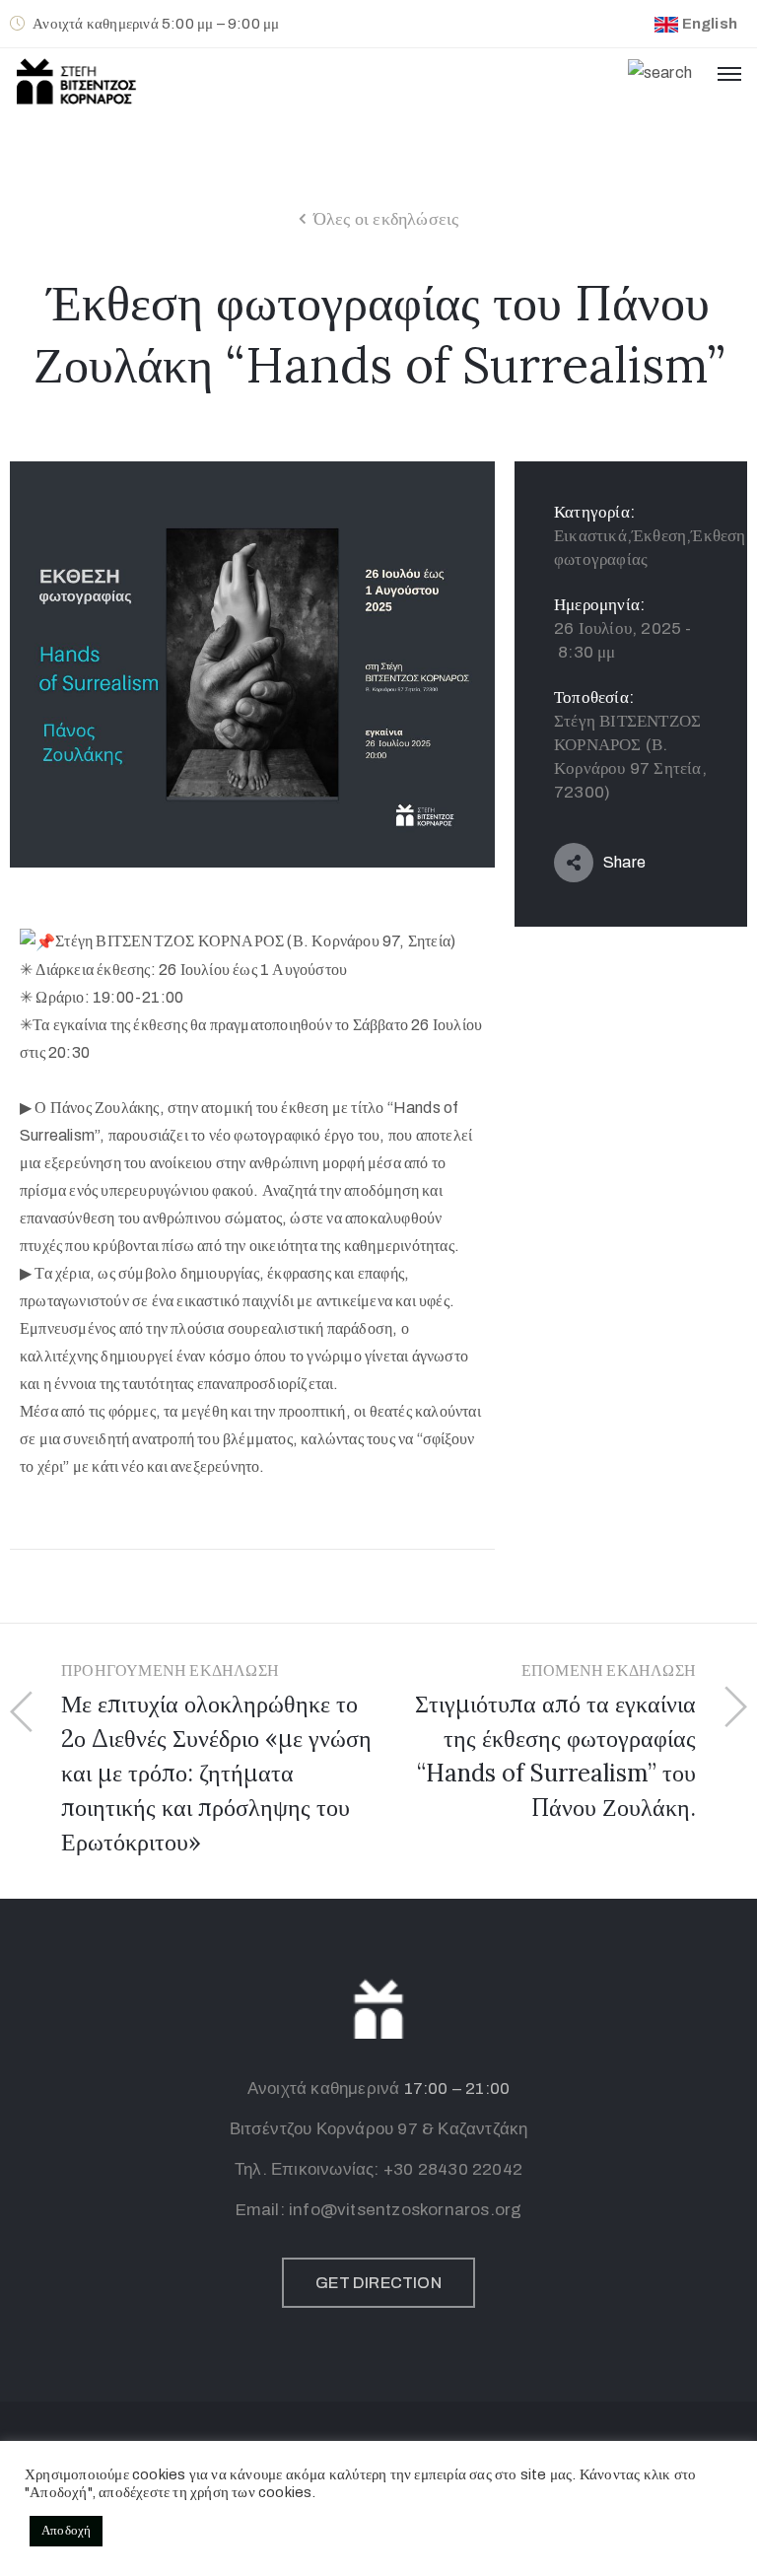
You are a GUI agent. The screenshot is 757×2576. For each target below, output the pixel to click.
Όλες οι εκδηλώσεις (386, 219)
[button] (378, 2283)
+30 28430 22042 (453, 2169)
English (710, 24)
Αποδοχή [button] (66, 2531)
